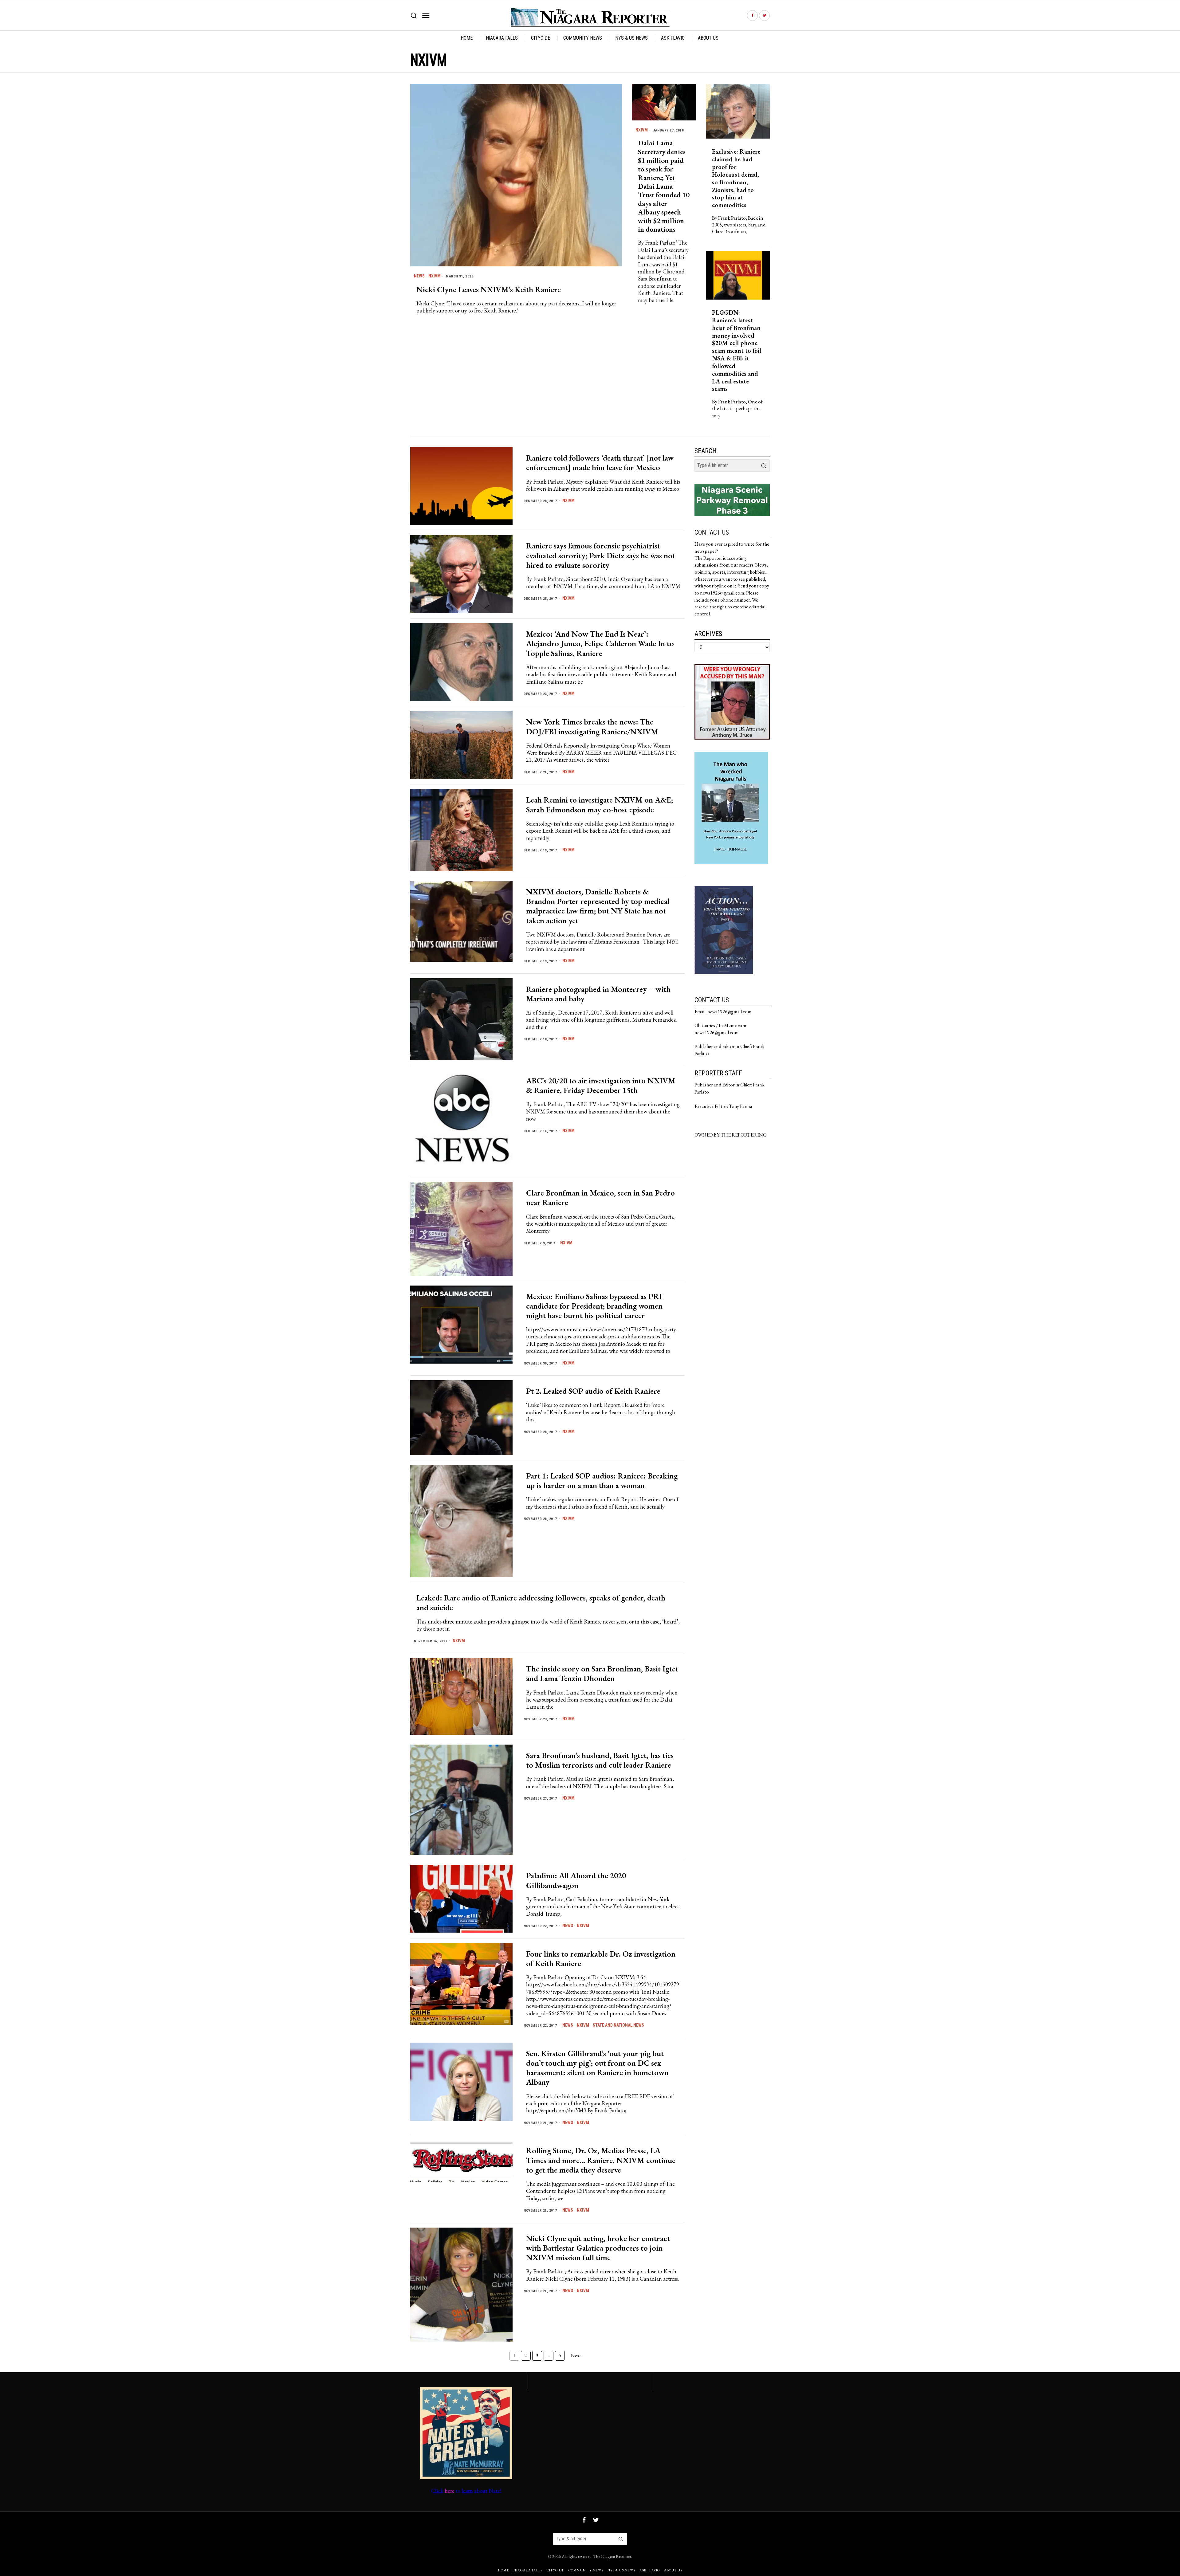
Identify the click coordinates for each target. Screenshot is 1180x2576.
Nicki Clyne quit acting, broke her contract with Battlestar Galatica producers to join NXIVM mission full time (598, 2248)
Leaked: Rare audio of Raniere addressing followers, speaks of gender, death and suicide (541, 1603)
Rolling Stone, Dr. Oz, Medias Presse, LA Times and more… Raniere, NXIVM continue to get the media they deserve (601, 2160)
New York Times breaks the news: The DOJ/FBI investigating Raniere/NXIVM (592, 727)
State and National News (618, 2025)
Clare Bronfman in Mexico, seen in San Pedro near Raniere (600, 1198)
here (450, 2491)
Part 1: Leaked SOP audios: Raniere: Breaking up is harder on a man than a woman (602, 1481)
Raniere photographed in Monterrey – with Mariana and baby (598, 994)
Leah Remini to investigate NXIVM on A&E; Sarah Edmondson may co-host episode (600, 805)
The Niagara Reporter (612, 2556)
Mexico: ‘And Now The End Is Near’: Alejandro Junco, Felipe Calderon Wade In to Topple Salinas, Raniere (600, 644)
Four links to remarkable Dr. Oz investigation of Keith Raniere (601, 1959)
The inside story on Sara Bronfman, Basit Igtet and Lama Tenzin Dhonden (602, 1674)
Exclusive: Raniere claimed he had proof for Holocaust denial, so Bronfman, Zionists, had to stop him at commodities (736, 178)
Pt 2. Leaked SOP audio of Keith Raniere (593, 1391)
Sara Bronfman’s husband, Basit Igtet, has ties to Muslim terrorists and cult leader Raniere (600, 1760)
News (419, 276)
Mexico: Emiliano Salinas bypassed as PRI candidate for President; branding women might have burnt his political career (594, 1306)
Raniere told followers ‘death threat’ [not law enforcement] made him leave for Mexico (600, 463)
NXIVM (435, 276)
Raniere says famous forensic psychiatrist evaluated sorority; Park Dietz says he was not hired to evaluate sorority (601, 556)
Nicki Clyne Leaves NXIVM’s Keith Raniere (489, 290)
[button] (764, 465)
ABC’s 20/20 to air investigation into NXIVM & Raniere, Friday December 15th (601, 1086)
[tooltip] (752, 16)
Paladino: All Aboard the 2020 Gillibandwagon (576, 1880)
